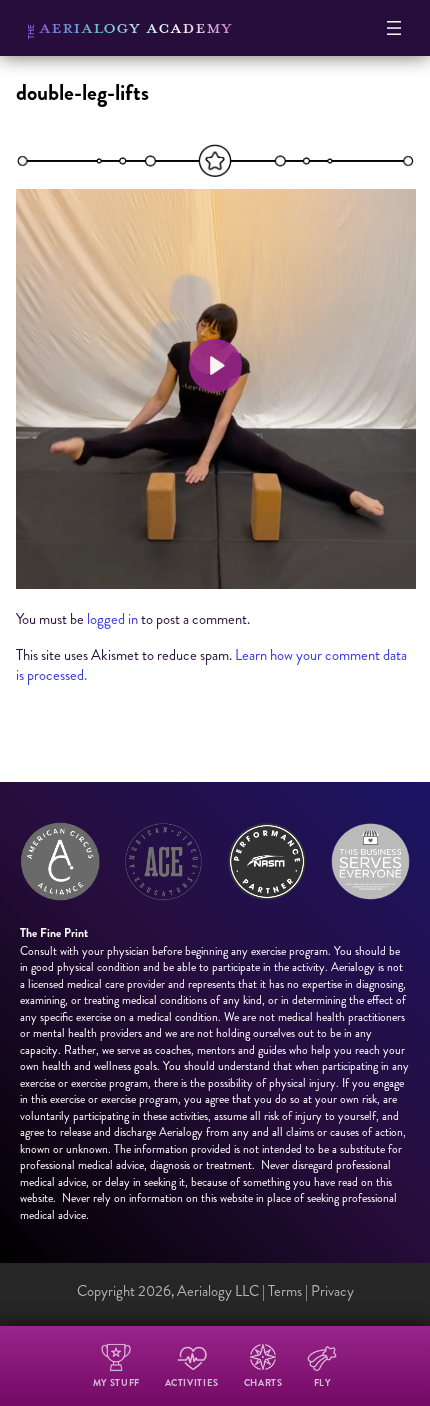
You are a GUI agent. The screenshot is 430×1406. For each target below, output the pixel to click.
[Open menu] (394, 28)
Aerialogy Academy (135, 27)
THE (31, 31)
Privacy (332, 1291)
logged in (112, 619)
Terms (285, 1291)
